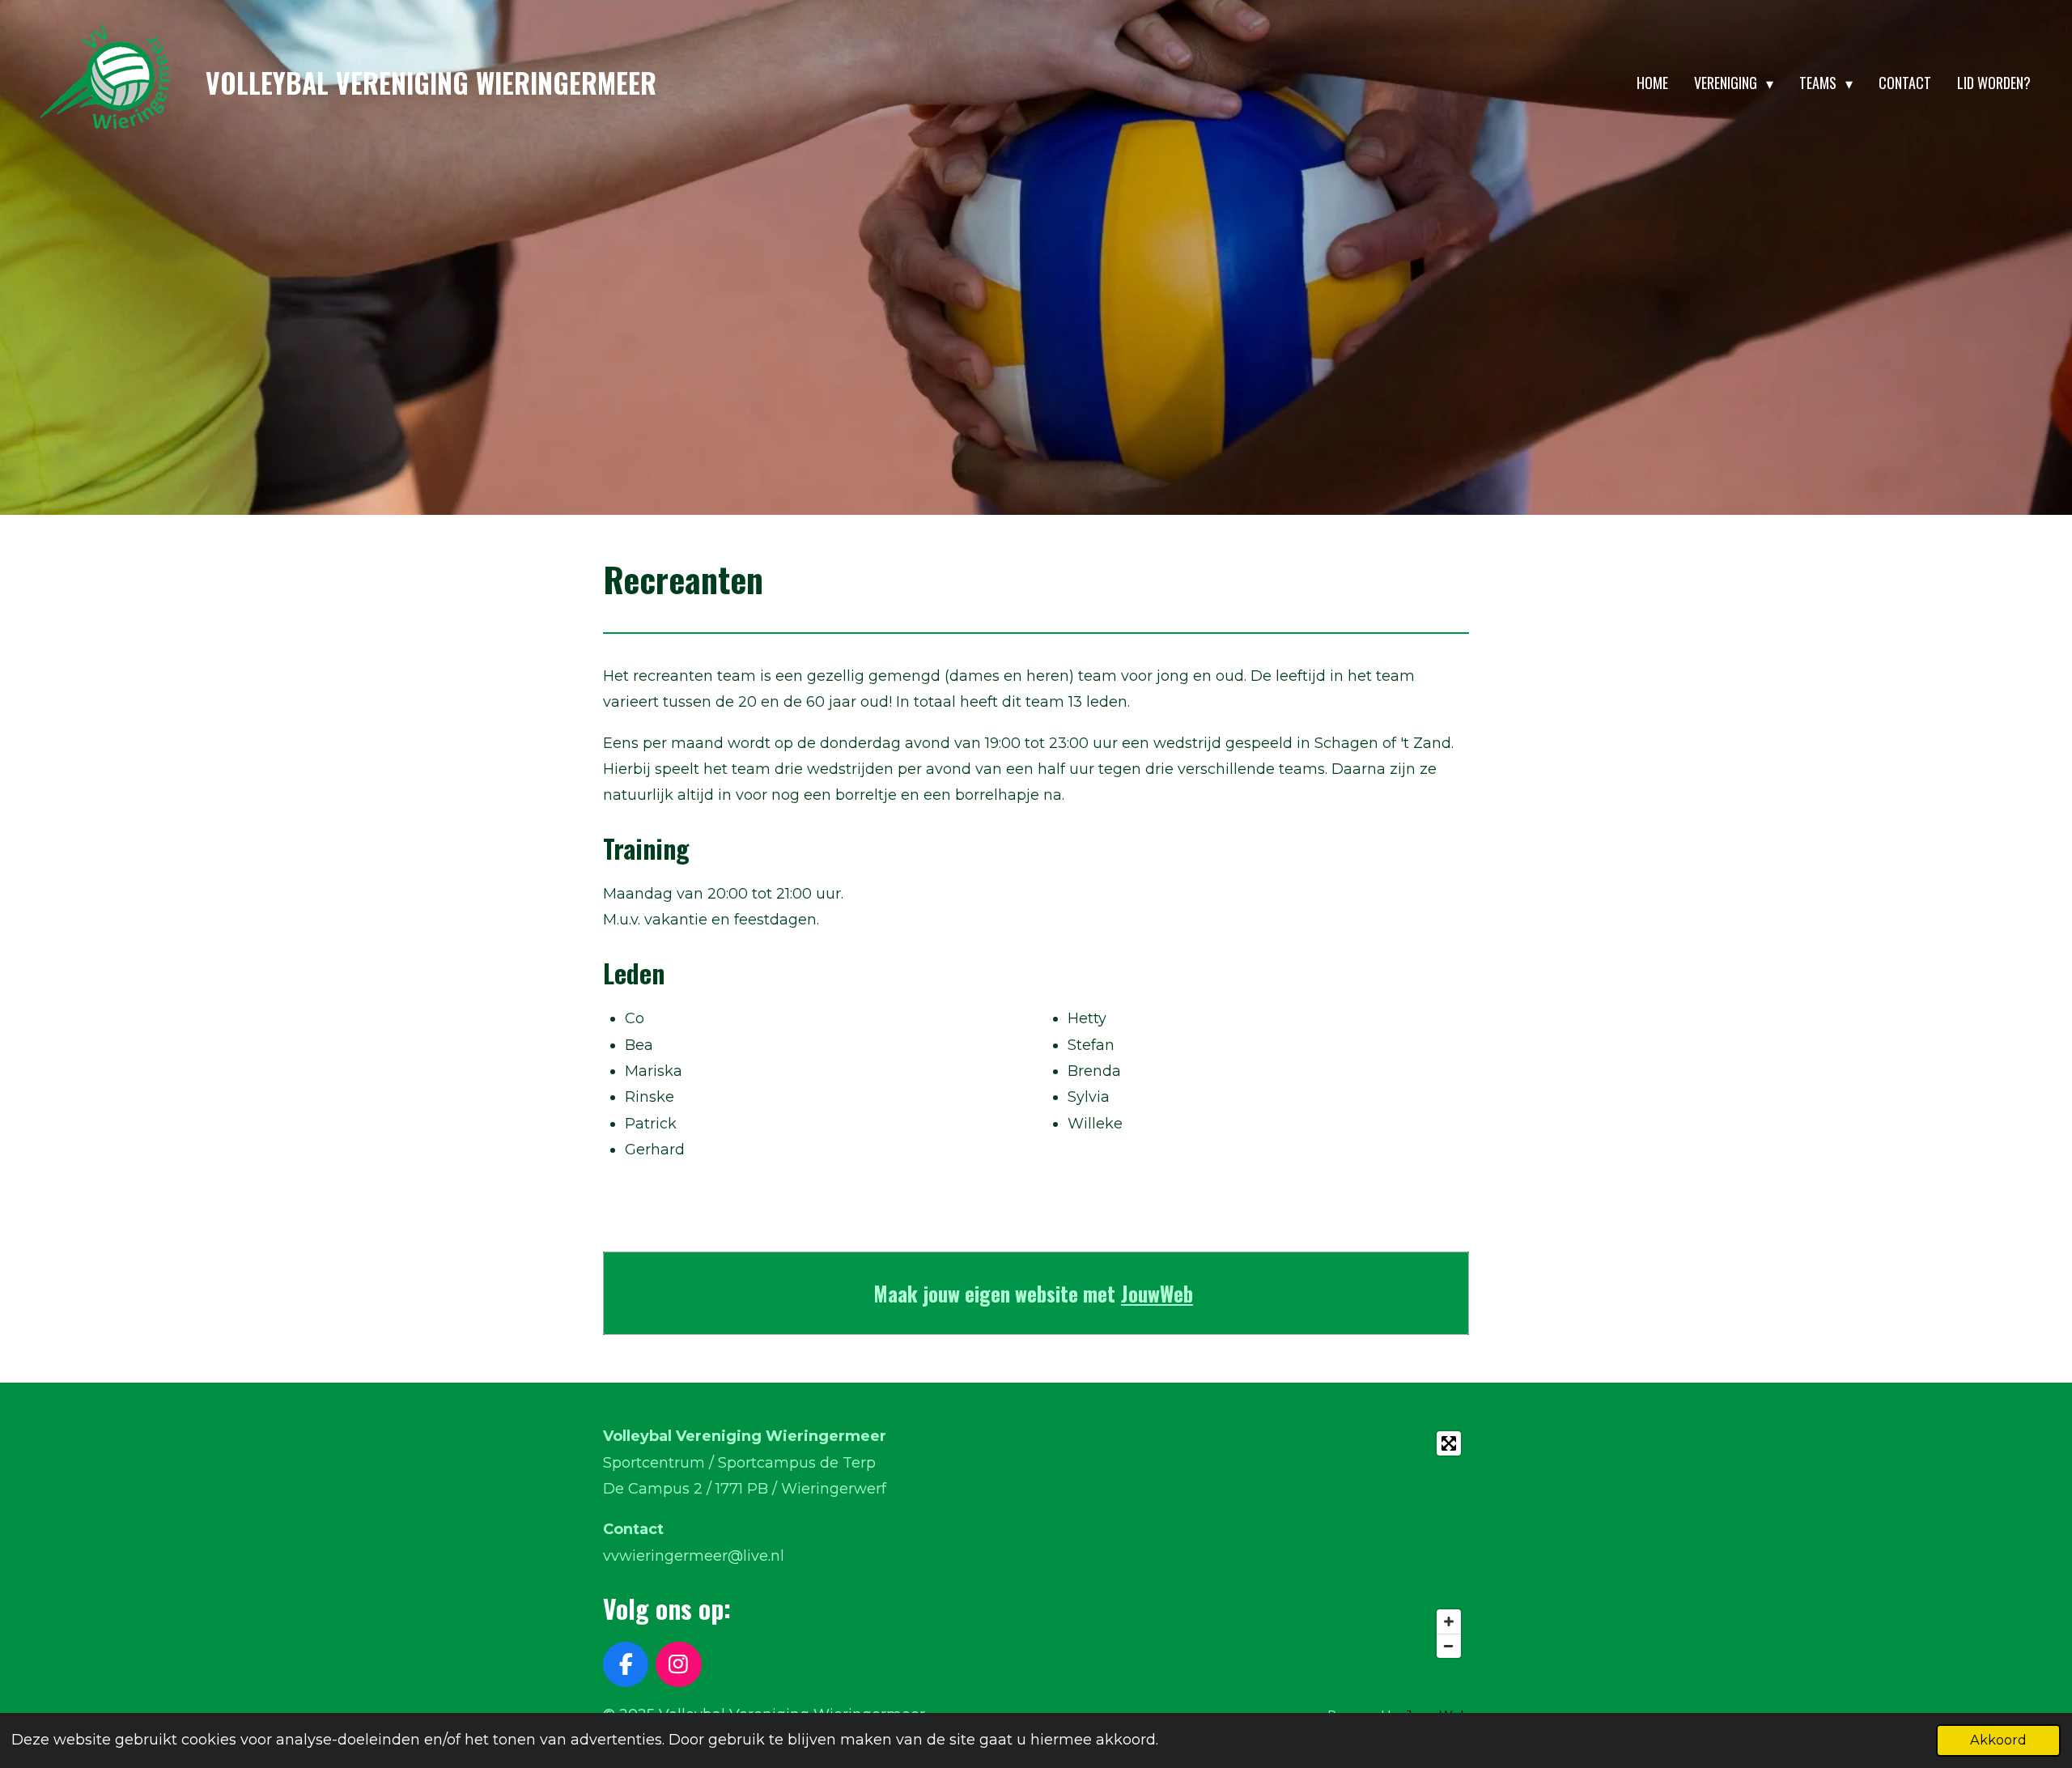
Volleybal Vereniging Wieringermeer (431, 83)
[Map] (1257, 1545)
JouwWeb (1157, 1293)
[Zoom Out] (1449, 1646)
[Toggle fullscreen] (1449, 1443)
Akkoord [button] (1998, 1740)
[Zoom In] (1449, 1621)
